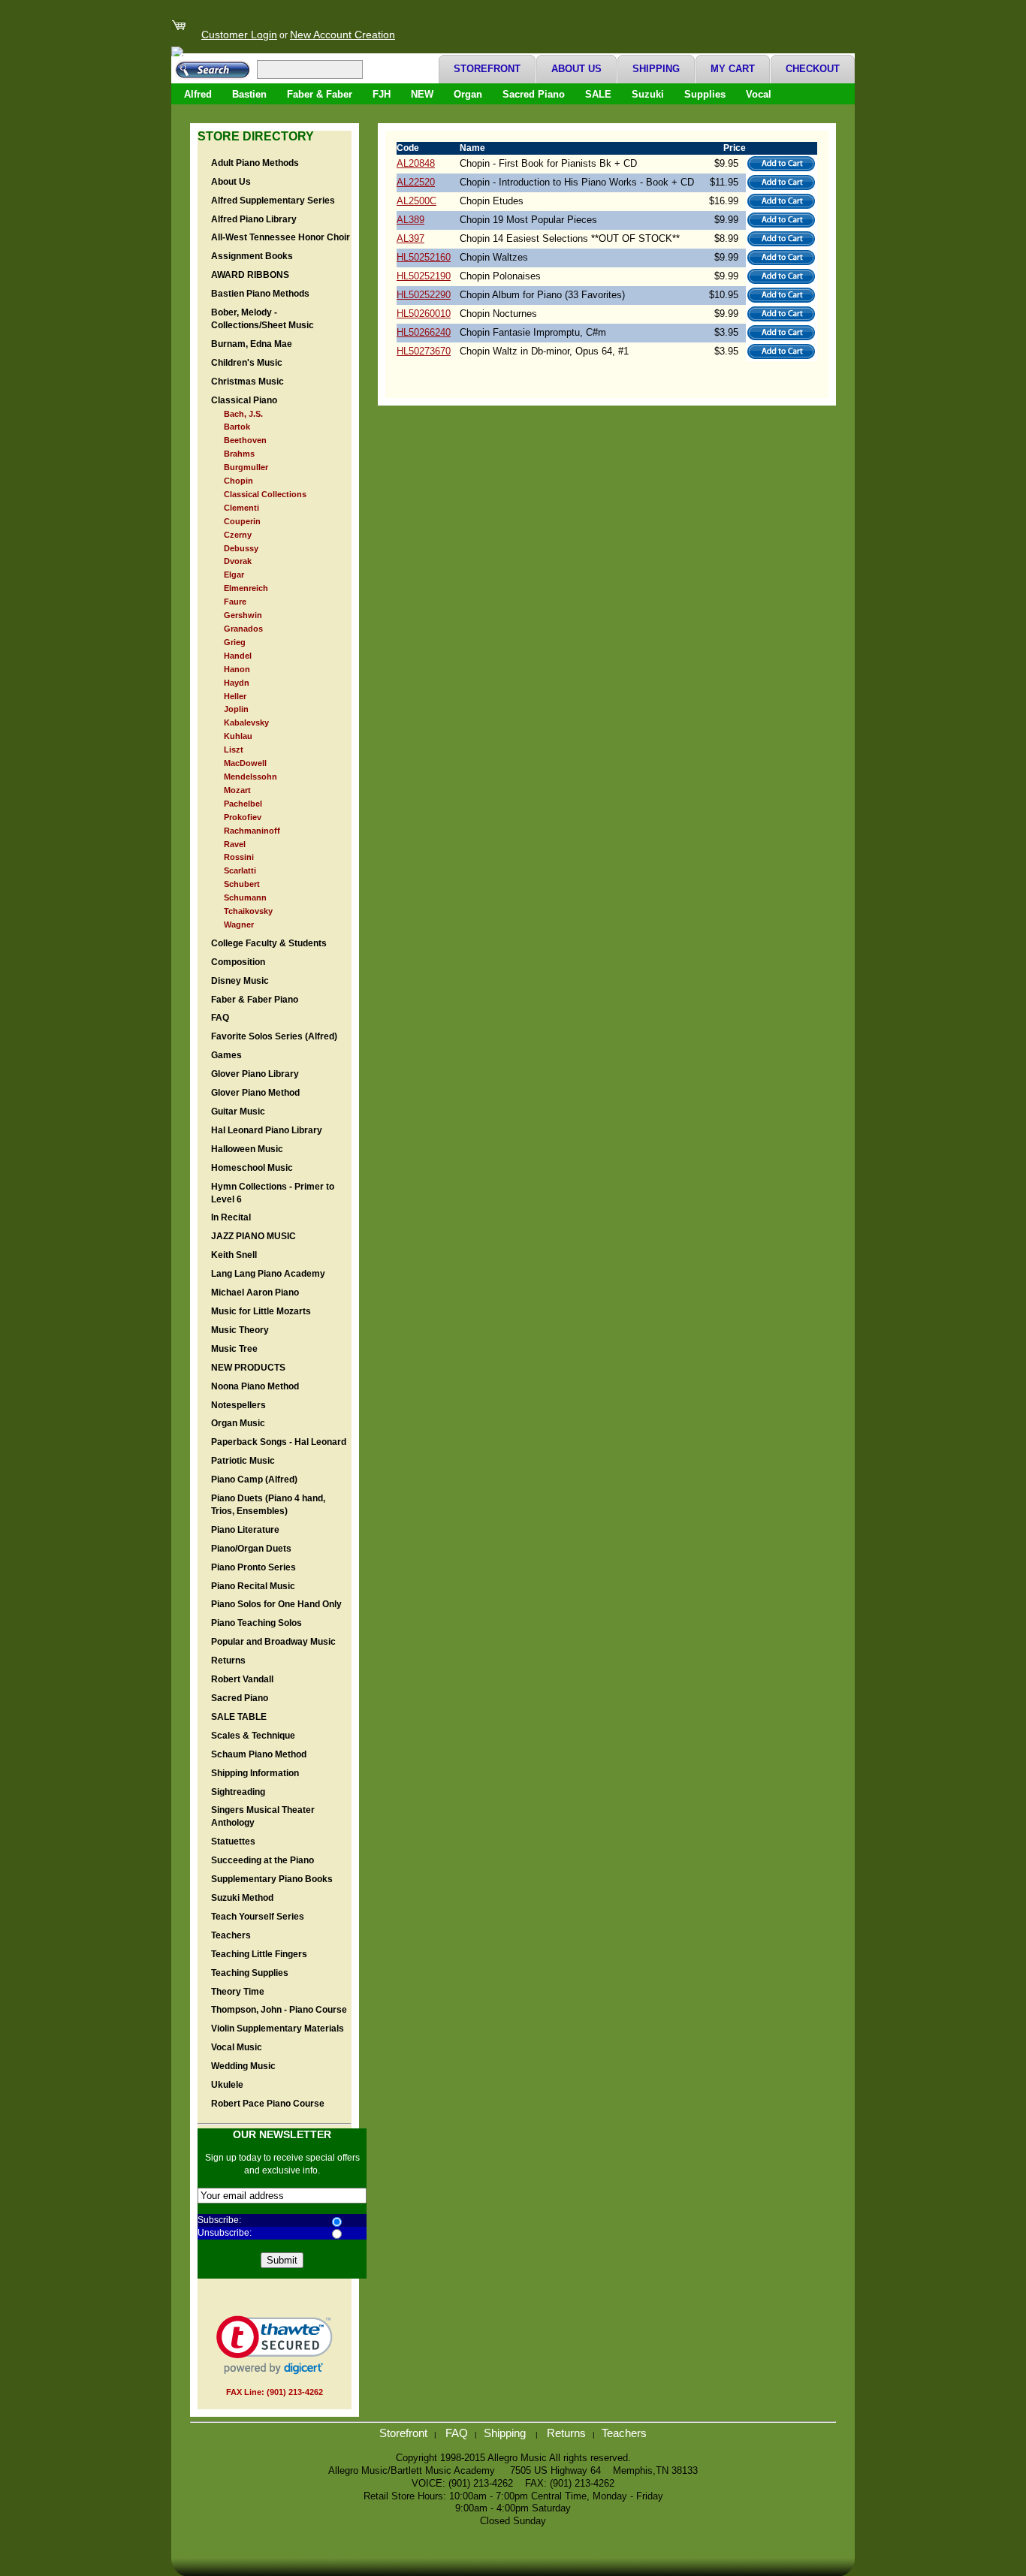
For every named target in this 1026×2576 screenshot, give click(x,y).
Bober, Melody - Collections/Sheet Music (263, 319)
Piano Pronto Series (253, 1567)
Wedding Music (243, 2066)
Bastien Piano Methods (260, 294)
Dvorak (238, 561)
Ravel (235, 844)
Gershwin (243, 615)
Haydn (237, 683)
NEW (422, 94)
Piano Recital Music (253, 1586)
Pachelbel (243, 804)
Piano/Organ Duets (251, 1549)
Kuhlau (238, 736)
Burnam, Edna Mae (252, 344)
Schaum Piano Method (259, 1754)
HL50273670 (424, 351)
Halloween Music (247, 1149)
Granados (243, 629)
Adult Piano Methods (255, 163)
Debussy (241, 548)
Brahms (239, 454)
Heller (235, 696)
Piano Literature (245, 1530)
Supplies (705, 94)
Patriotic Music (243, 1461)
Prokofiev (243, 817)
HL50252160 (424, 257)
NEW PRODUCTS (248, 1368)
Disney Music (240, 981)
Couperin (242, 521)
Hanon (237, 669)
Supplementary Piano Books (272, 1879)
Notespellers (238, 1405)
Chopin (238, 481)
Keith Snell (234, 1255)
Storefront (403, 2433)
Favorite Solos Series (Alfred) (274, 1036)
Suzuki (648, 94)
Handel (238, 656)
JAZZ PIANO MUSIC (253, 1236)
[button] (275, 2345)
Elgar (234, 575)
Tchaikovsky (248, 911)
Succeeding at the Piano (263, 1860)
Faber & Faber (320, 94)
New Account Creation (343, 35)
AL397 (410, 238)
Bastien (249, 94)
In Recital (231, 1217)
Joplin (236, 709)
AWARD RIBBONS (250, 275)
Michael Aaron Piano (255, 1293)
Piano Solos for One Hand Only (276, 1604)
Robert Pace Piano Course (268, 2104)
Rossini (239, 857)
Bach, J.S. (243, 414)
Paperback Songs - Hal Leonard (279, 1442)
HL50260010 (424, 314)
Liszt (234, 750)
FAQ (220, 1018)
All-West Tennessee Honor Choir (281, 237)
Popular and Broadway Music (273, 1642)
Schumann (245, 897)
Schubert (242, 884)
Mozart (237, 790)
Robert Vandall (242, 1679)
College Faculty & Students (269, 943)
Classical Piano (244, 400)
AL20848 (416, 163)
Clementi (241, 508)
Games (226, 1055)
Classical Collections (265, 494)
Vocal (759, 94)
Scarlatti (240, 870)
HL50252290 (424, 295)
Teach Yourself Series (258, 1917)
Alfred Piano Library (254, 219)
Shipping (506, 2433)
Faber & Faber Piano (255, 1000)
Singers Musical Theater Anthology (263, 1816)
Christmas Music (247, 382)
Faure (235, 602)
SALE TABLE (239, 1717)
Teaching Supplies (250, 1973)
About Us (231, 182)
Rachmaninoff (252, 831)
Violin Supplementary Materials (278, 2029)
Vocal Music (237, 2047)
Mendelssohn (250, 777)
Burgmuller (246, 467)
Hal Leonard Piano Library (267, 1130)
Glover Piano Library (255, 1074)
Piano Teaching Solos (256, 1623)
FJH (382, 94)
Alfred (198, 94)
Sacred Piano (534, 94)
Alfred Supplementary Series (273, 201)
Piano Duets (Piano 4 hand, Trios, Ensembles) (268, 1505)
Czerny (238, 535)
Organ (468, 94)
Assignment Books (252, 256)
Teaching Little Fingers (259, 1954)
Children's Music (247, 363)
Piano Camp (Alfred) (254, 1480)
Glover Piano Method (255, 1093)
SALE (598, 94)
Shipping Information (255, 1773)
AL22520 (416, 182)
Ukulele (227, 2085)
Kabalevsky (246, 722)
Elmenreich (246, 588)
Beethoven (245, 440)
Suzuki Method (242, 1898)
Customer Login (239, 35)
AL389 (410, 220)
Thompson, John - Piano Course (279, 2010)
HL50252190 (424, 276)
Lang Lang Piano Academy (268, 1274)
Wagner (239, 925)
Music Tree (234, 1349)
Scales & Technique (253, 1736)
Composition (238, 962)
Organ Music (238, 1423)
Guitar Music (238, 1112)
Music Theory (240, 1330)
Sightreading (238, 1792)
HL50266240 (424, 332)
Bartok (237, 427)
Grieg (235, 642)
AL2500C (416, 201)
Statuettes (233, 1842)
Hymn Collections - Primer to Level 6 (273, 1193)
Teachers (231, 1935)
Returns (228, 1661)
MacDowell (245, 763)
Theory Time (238, 1992)
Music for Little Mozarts (261, 1311)
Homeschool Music (252, 1168)
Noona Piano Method (255, 1386)
